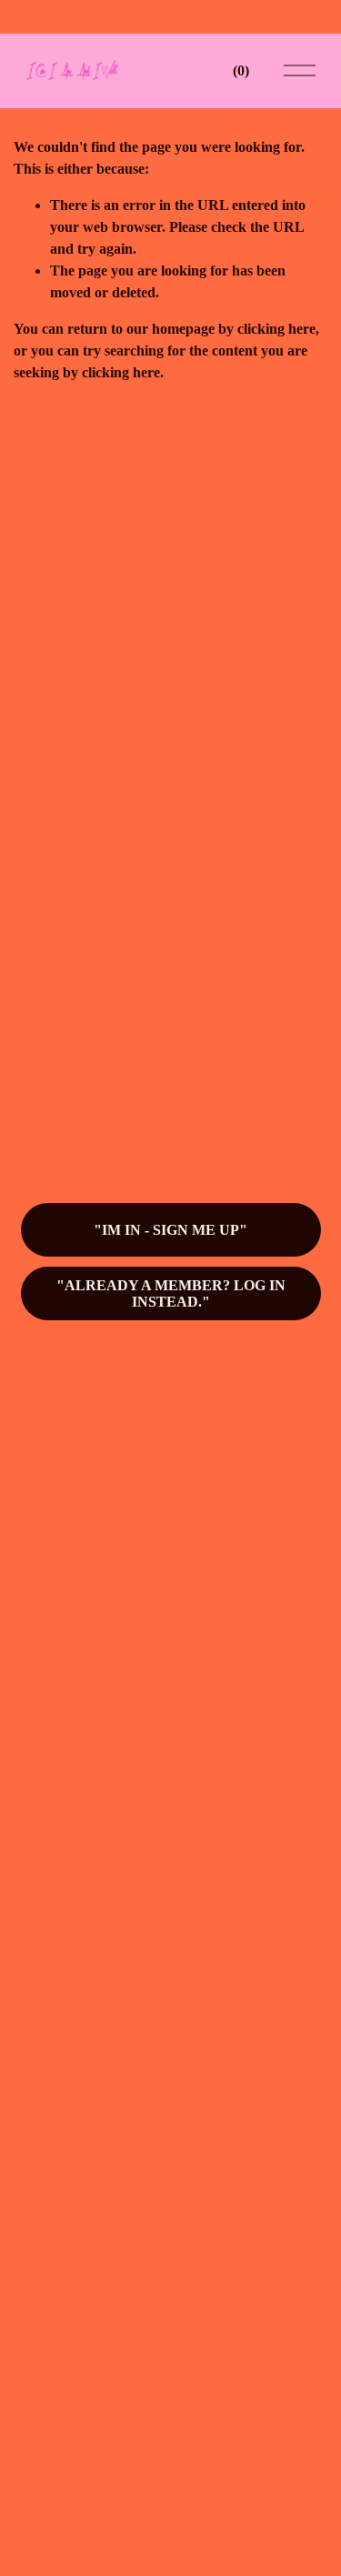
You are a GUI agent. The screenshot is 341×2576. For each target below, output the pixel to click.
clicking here (276, 329)
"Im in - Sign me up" (170, 1230)
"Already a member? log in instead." (171, 1293)
